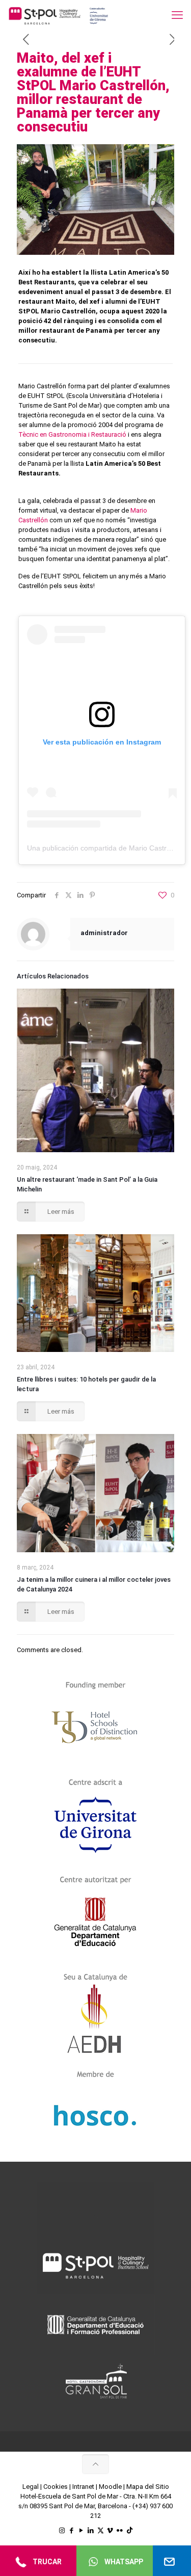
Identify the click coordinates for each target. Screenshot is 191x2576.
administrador (104, 933)
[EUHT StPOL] (59, 15)
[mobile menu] (177, 15)
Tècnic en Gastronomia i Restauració (72, 434)
